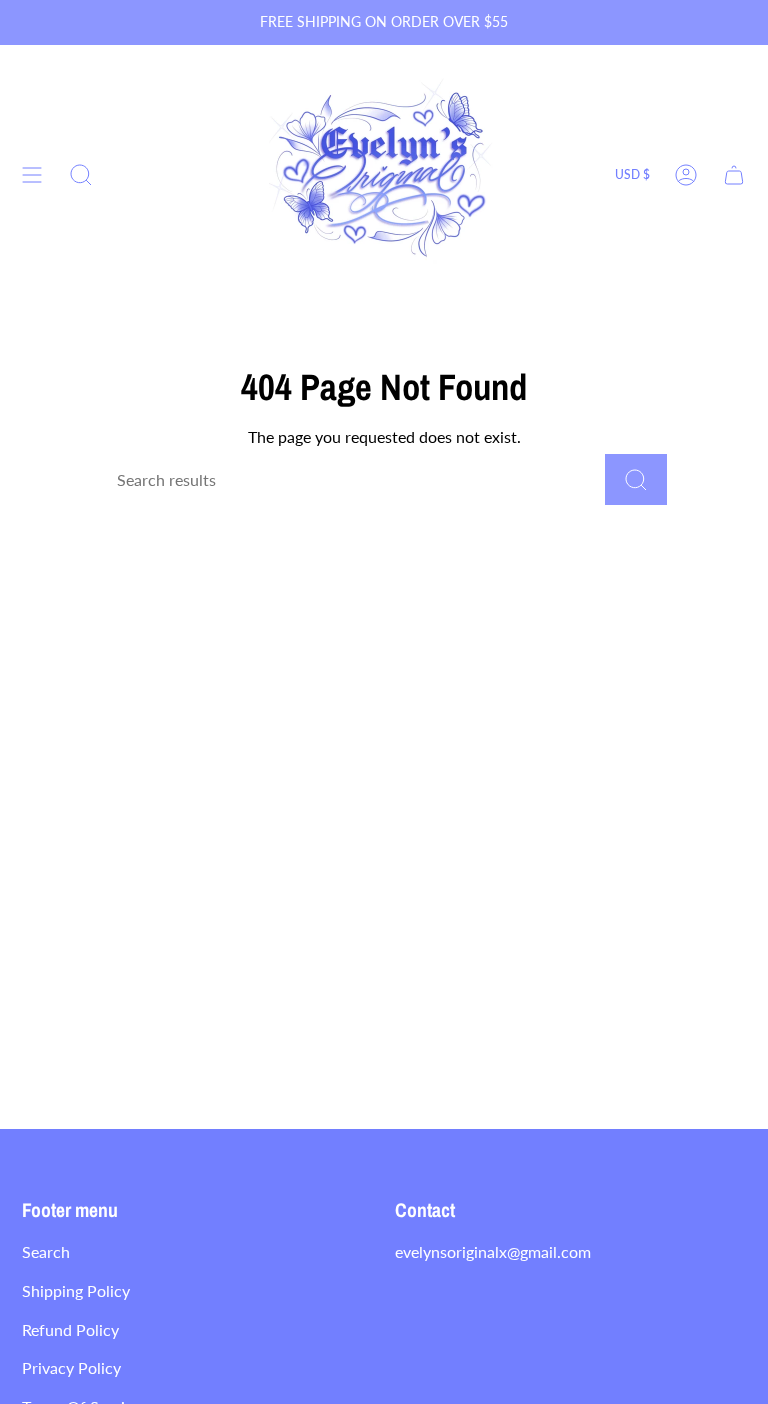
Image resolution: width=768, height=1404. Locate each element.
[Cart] (734, 175)
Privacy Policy (71, 1367)
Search (46, 1251)
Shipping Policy (76, 1290)
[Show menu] (32, 175)
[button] (81, 175)
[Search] (636, 479)
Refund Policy (70, 1329)
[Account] (686, 175)
